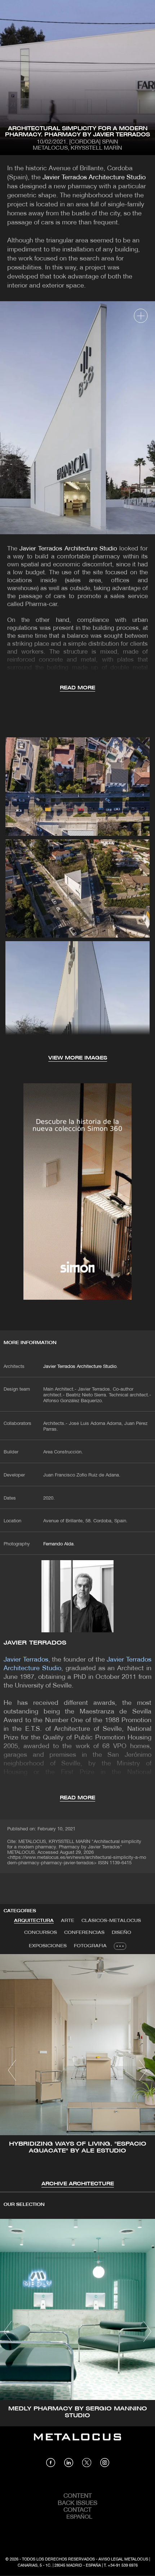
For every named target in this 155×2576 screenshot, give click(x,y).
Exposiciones (48, 1946)
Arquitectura (34, 1921)
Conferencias (84, 1933)
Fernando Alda (58, 1544)
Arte (68, 1921)
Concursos (41, 1933)
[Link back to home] (77, 2442)
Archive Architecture (78, 2184)
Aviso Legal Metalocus (123, 2559)
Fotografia (90, 1946)
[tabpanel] (77, 2071)
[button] (12, 2070)
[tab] (34, 1921)
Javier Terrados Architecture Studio (94, 178)
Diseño (121, 1933)
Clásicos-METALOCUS (111, 1921)
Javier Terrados (35, 1643)
